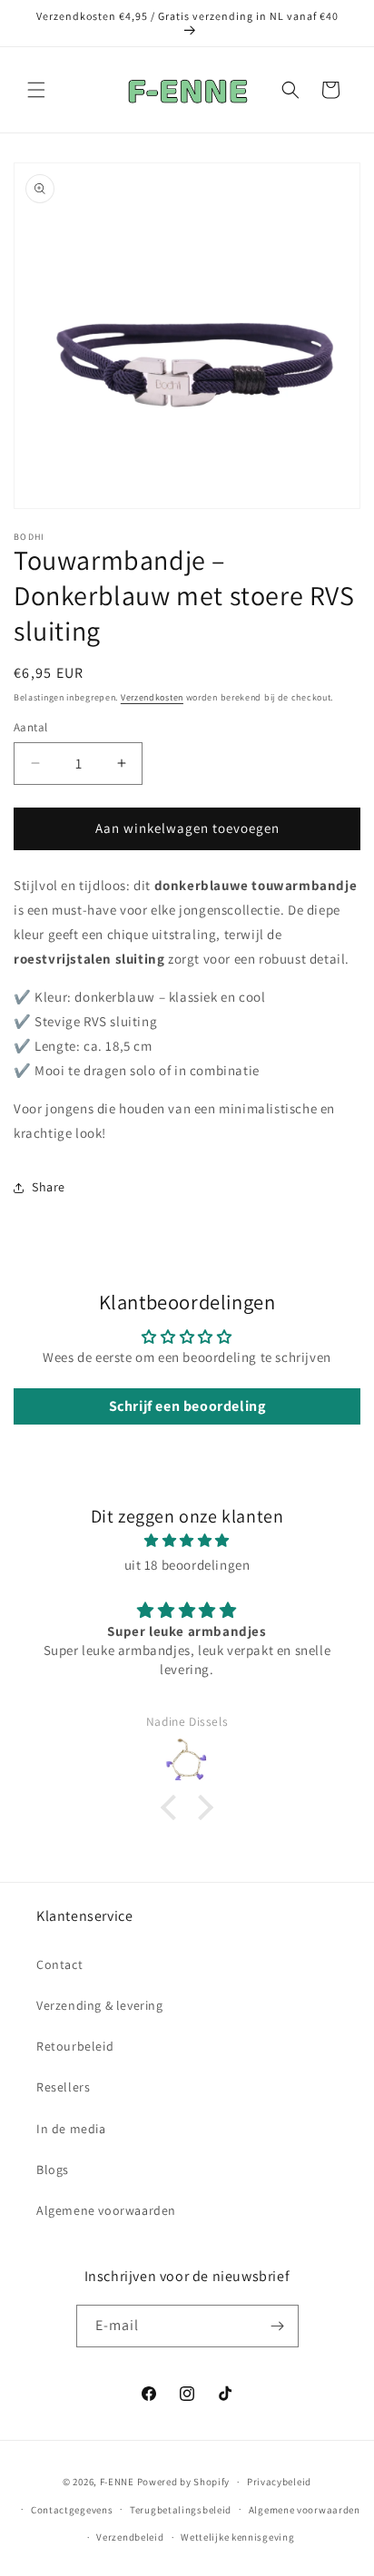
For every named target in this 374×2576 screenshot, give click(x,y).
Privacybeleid (279, 2482)
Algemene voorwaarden (106, 2210)
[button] (36, 90)
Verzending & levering (100, 2005)
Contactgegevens (72, 2510)
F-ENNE (117, 2482)
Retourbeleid (75, 2046)
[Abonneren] (278, 2326)
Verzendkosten (152, 697)
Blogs (53, 2170)
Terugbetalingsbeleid (181, 2510)
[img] (187, 1540)
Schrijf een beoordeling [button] (187, 1406)
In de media (71, 2129)
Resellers (63, 2087)
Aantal (30, 727)
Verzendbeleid (130, 2537)
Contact (59, 1964)
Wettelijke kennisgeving (237, 2537)
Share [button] (49, 1187)
